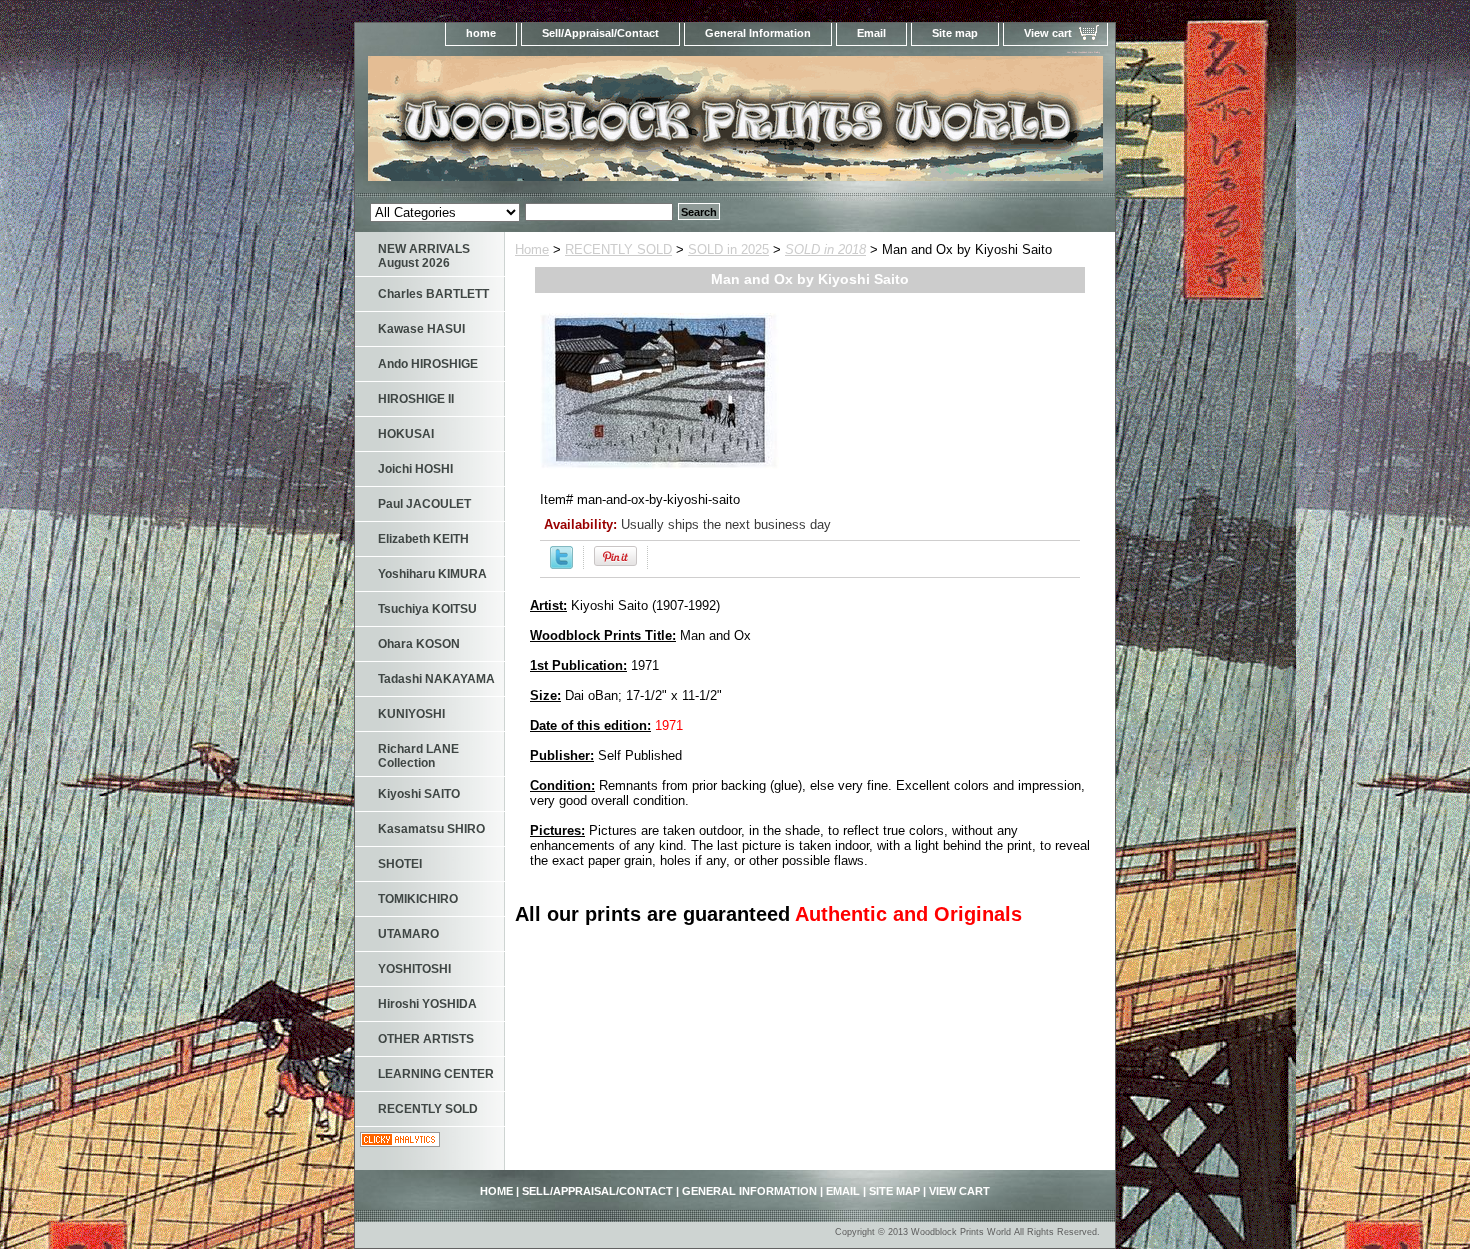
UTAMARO (408, 934)
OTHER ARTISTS (426, 1039)
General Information (758, 33)
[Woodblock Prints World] (605, 124)
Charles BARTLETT (433, 294)
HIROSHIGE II (416, 399)
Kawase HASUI (421, 329)
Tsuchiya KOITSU (427, 609)
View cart (1048, 33)
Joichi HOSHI (415, 469)
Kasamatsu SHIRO (431, 829)
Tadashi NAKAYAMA (436, 679)
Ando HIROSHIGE (428, 364)
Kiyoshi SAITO (419, 794)
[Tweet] (561, 564)
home (481, 33)
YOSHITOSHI (414, 969)
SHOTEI (400, 864)
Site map (955, 33)
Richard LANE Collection (418, 756)
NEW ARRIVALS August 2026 (424, 256)
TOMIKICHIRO (418, 899)
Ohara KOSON (419, 644)
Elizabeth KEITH (423, 539)
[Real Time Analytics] (400, 1142)
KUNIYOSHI (411, 714)
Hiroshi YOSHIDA (427, 1004)
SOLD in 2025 (728, 249)
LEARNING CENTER (436, 1074)
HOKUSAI (406, 434)
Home (532, 249)
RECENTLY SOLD (618, 249)
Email (871, 33)
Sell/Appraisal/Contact (600, 33)
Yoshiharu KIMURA (432, 574)
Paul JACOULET (424, 504)
